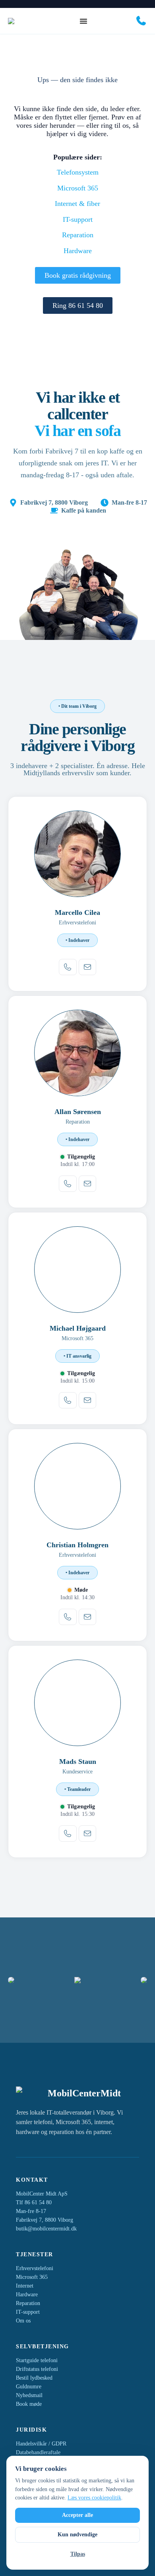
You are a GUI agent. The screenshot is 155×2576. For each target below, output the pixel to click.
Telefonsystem (78, 172)
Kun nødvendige (77, 2535)
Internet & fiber (77, 204)
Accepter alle (77, 2515)
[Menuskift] (83, 21)
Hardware (78, 251)
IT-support (78, 219)
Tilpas (78, 2554)
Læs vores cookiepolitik (94, 2498)
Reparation (78, 235)
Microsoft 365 (78, 188)
